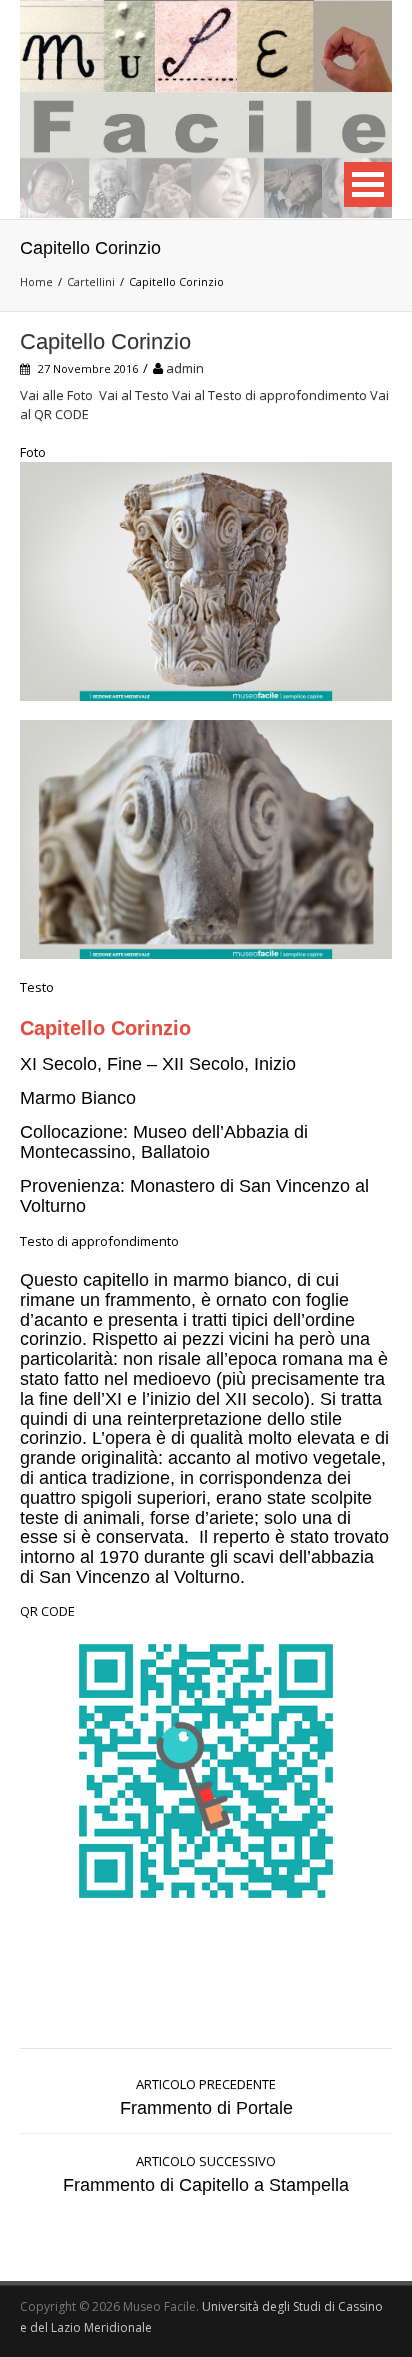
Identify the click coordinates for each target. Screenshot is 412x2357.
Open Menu (368, 184)
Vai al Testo (134, 395)
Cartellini (91, 281)
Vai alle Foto (56, 395)
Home (36, 281)
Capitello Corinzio (105, 341)
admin (185, 368)
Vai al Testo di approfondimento (269, 395)
